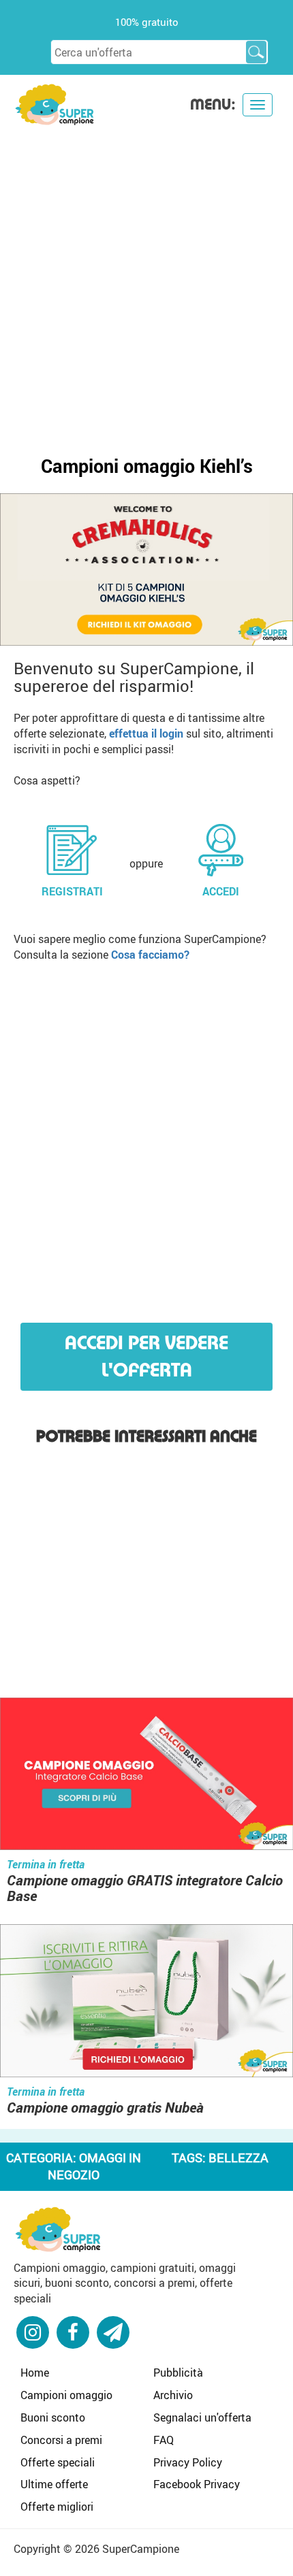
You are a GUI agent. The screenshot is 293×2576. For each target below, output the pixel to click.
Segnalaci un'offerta (202, 2417)
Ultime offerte (54, 2484)
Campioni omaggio (66, 2395)
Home (35, 2373)
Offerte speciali (58, 2462)
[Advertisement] (146, 280)
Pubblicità (178, 2373)
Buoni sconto (53, 2417)
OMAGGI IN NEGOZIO (94, 2166)
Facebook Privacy (197, 2484)
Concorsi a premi (61, 2440)
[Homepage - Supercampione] (58, 2228)
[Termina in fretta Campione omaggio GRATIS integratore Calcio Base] (146, 1776)
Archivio (173, 2395)
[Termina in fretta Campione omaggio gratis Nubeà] (146, 2002)
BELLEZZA (238, 2158)
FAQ (164, 2440)
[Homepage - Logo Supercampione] (55, 103)
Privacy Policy (188, 2462)
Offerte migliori (57, 2507)
